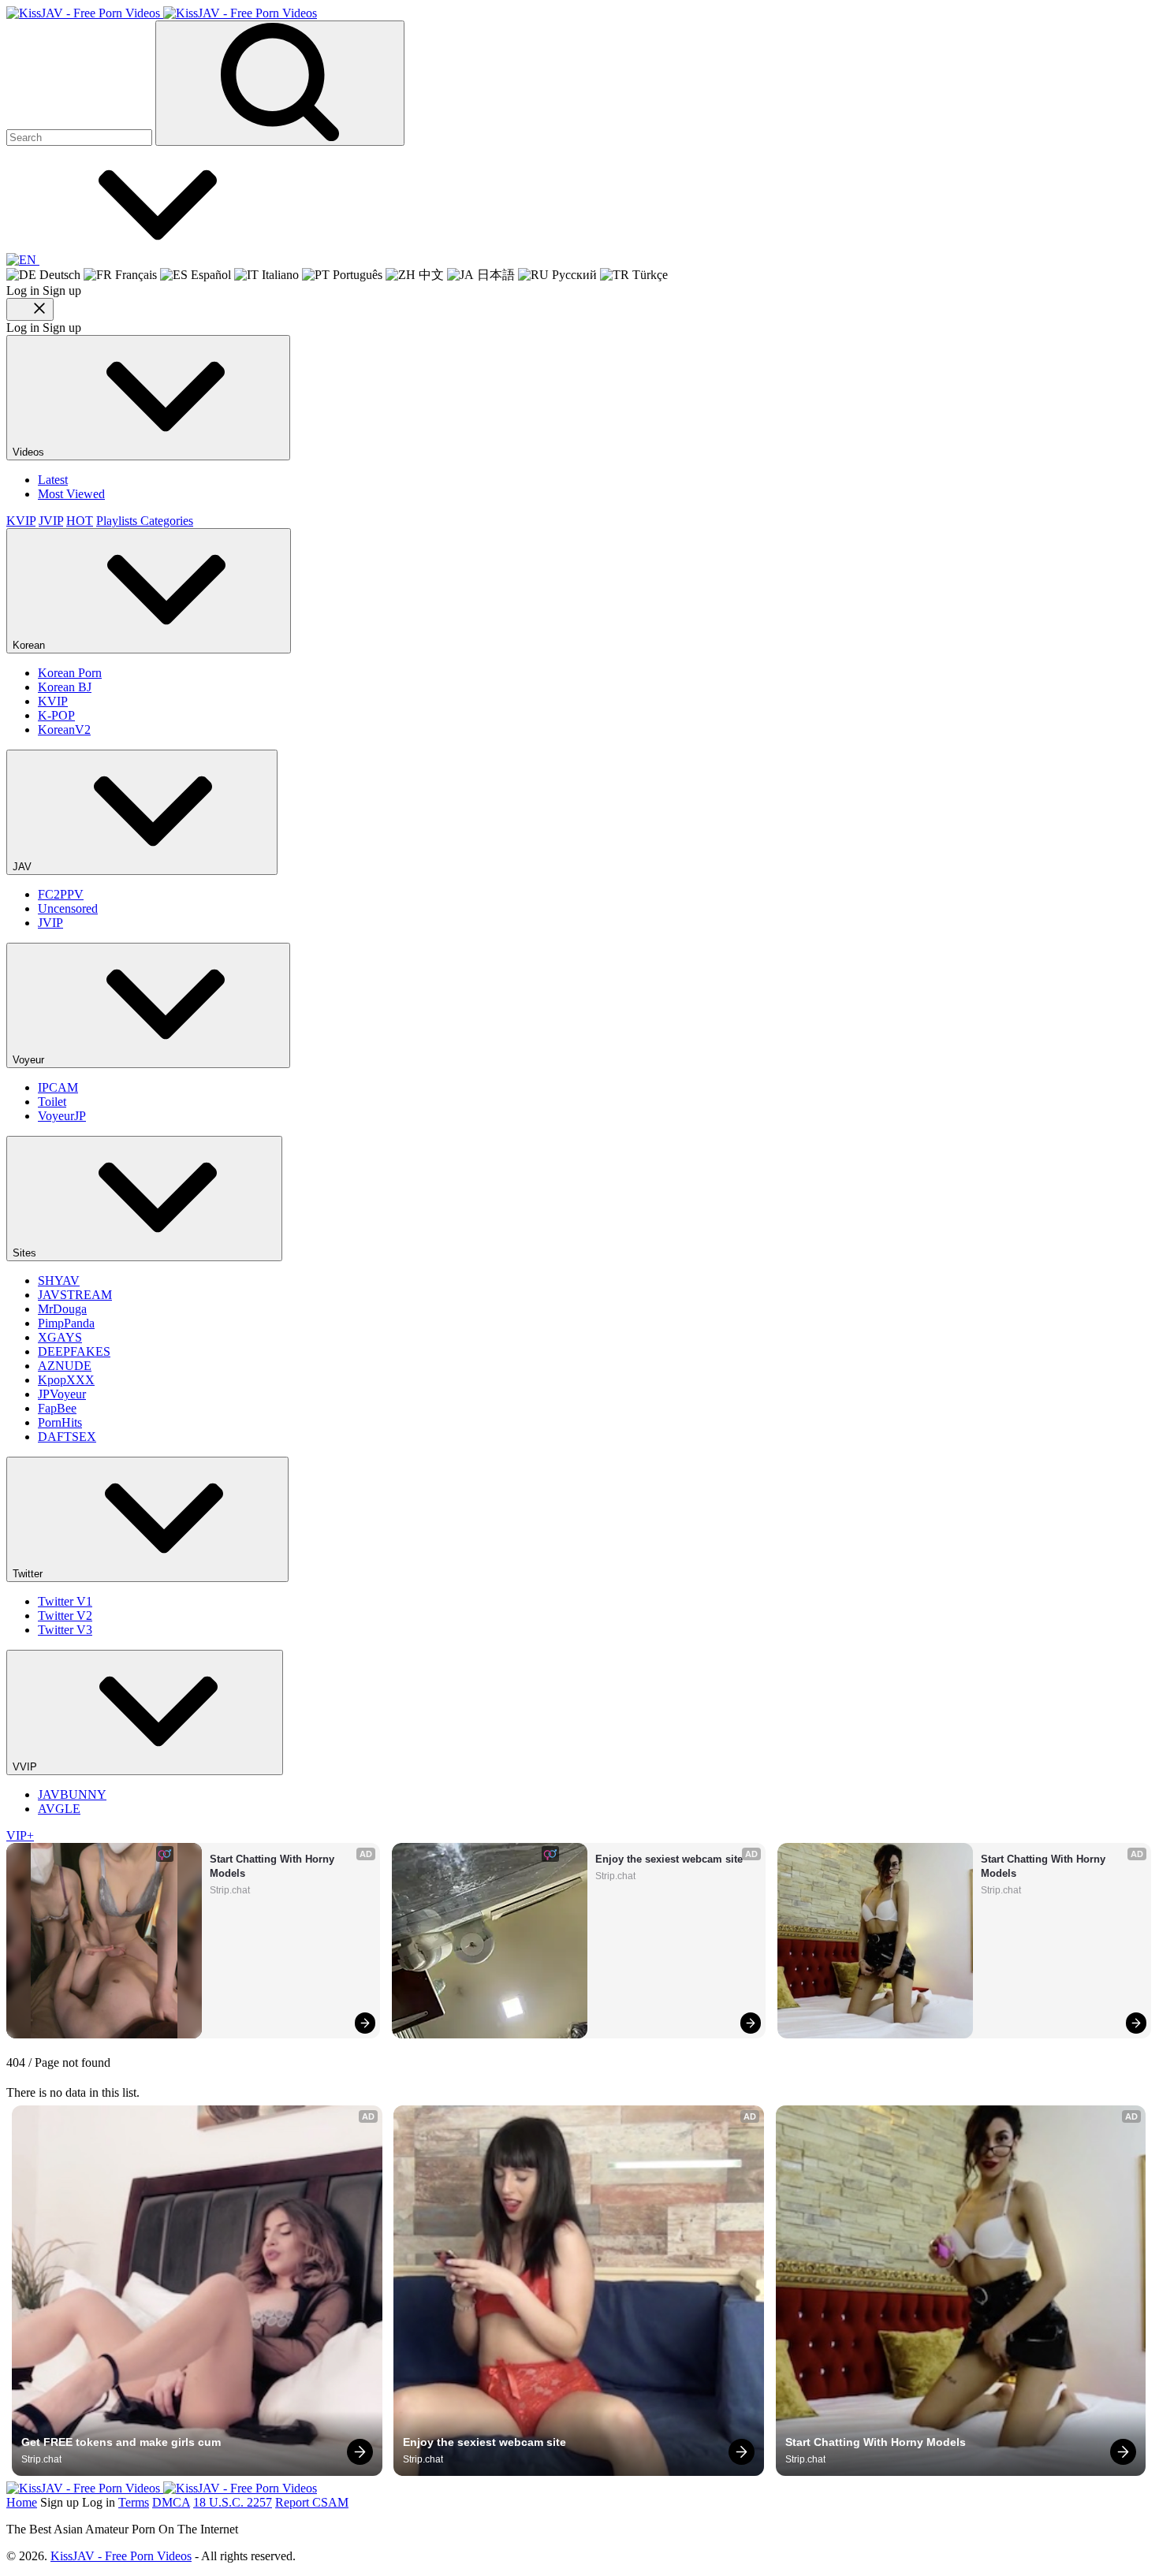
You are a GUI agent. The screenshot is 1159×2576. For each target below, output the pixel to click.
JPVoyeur (62, 1394)
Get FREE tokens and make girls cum (121, 2442)
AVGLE (59, 1809)
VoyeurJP (62, 1116)
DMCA (171, 2502)
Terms (134, 2502)
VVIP (26, 1767)
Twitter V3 (65, 1630)
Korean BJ (65, 687)
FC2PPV (61, 894)
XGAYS (60, 1337)
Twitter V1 (65, 1601)
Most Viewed (71, 494)
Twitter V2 (65, 1616)
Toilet (52, 1102)
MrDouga (62, 1309)
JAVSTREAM (75, 1295)
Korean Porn (70, 673)
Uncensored (68, 908)
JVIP (51, 521)
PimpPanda (66, 1323)
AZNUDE (65, 1366)
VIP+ (20, 1835)
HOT (80, 521)
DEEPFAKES (74, 1351)
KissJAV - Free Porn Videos (121, 2556)
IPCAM (58, 1087)
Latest (53, 480)
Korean (30, 645)
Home (22, 2502)
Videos (30, 452)
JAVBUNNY (72, 1794)
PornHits (60, 1422)
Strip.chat (230, 1890)
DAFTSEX (67, 1437)
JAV (24, 867)
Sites (26, 1253)
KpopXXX (66, 1380)
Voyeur (30, 1060)
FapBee (57, 1408)
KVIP (21, 521)
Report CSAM (312, 2502)
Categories (167, 521)
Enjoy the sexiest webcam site (669, 1859)
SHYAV (59, 1281)
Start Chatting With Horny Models (274, 1866)
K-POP (56, 715)
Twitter (29, 1574)
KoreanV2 (64, 730)
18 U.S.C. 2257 (233, 2502)
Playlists (118, 521)
